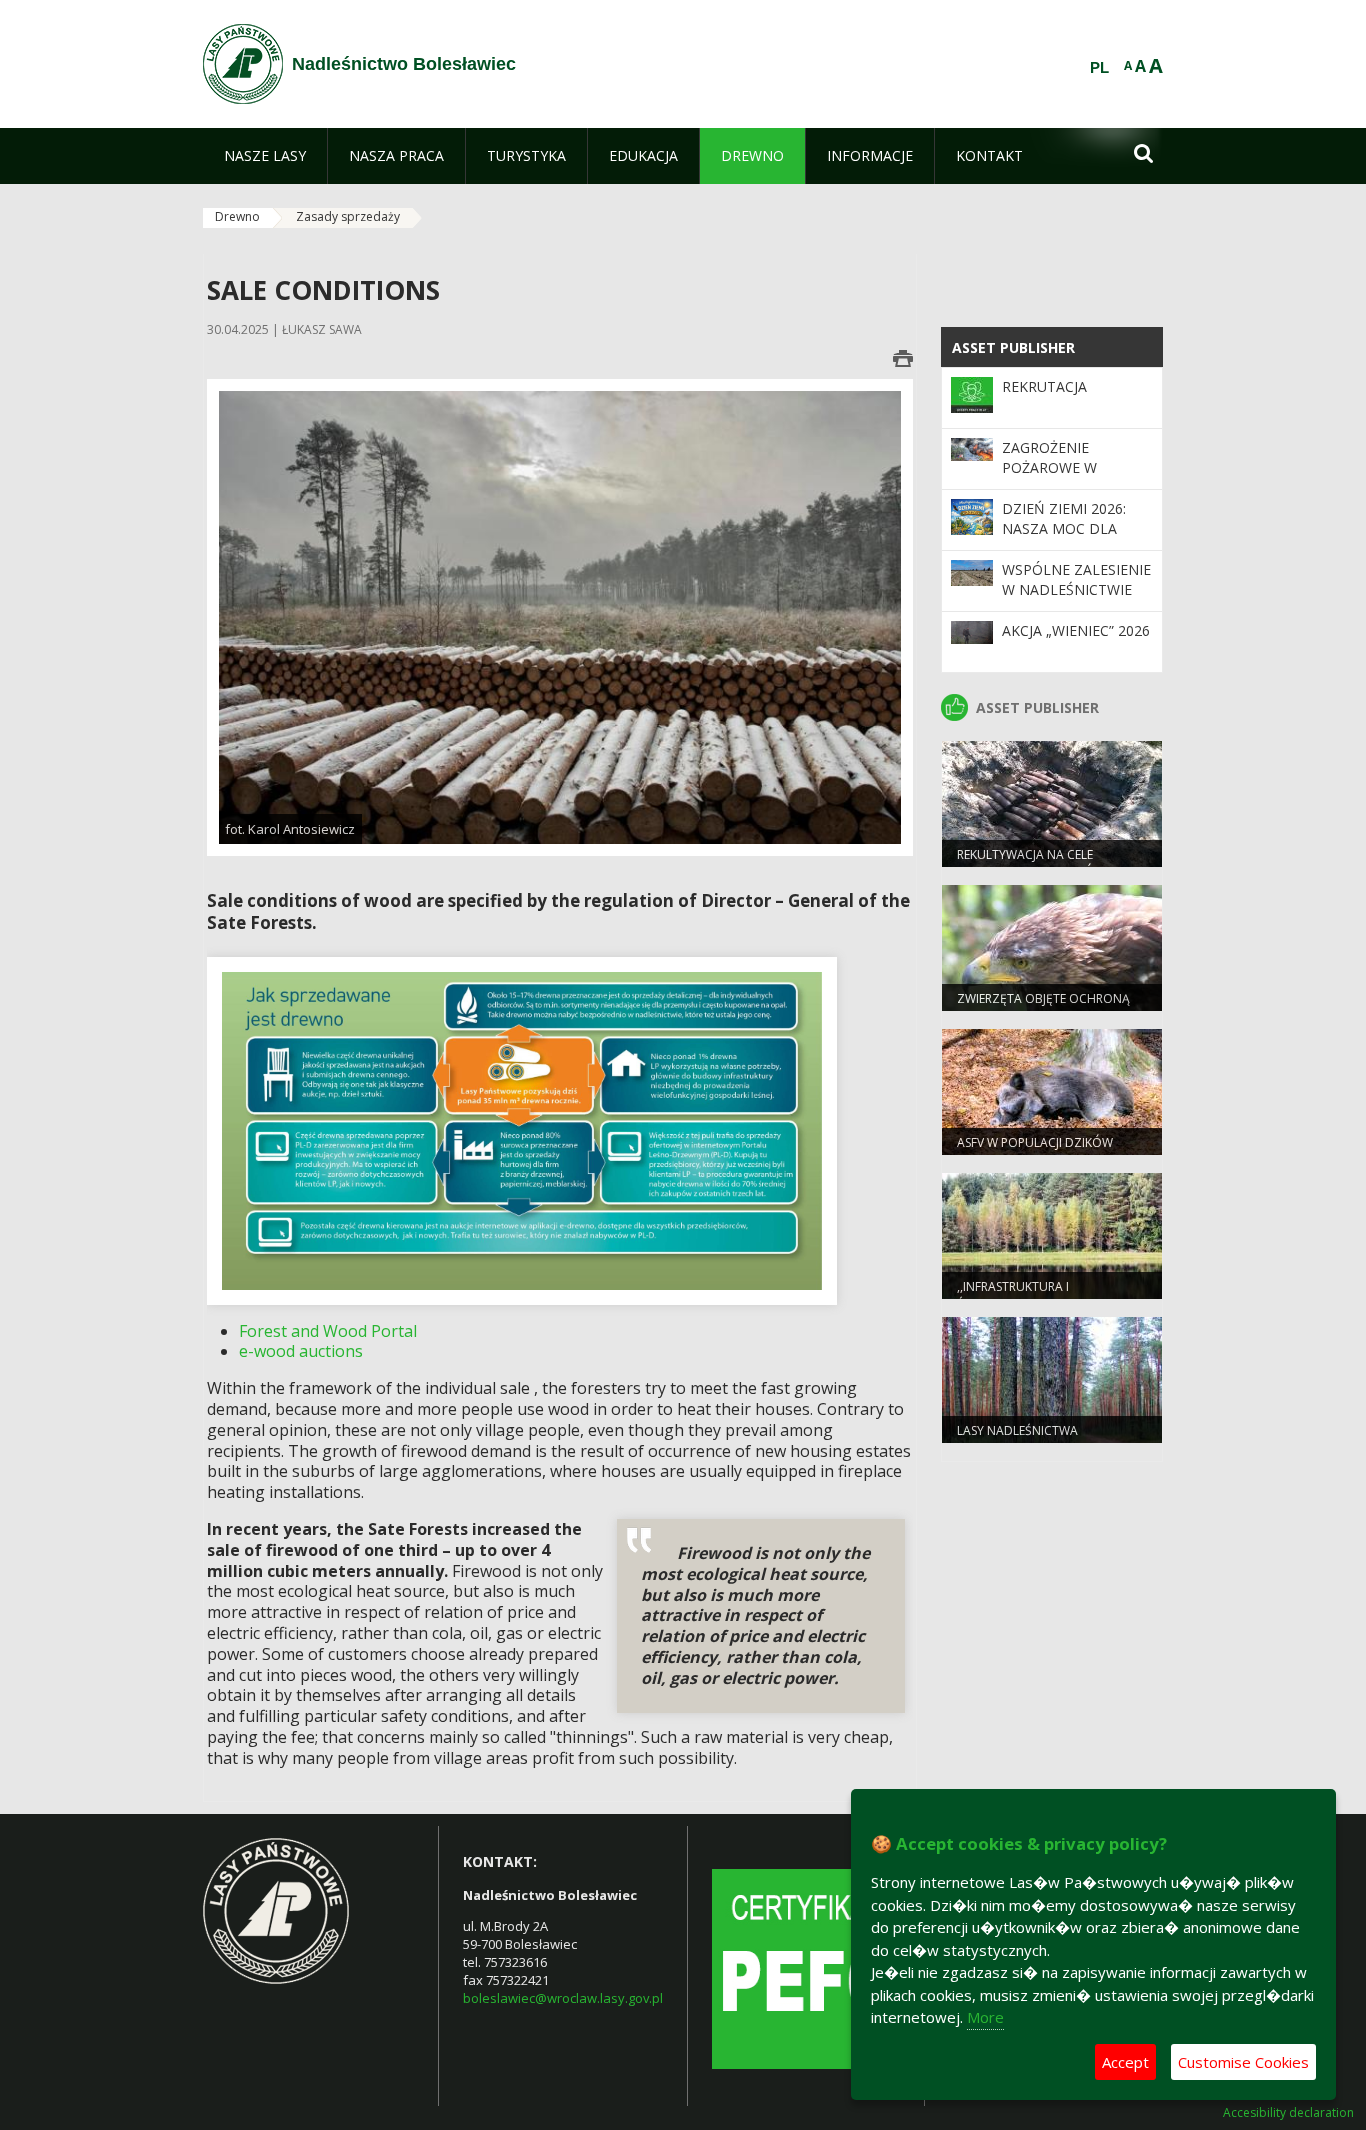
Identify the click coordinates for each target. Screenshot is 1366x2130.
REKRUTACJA (1044, 386)
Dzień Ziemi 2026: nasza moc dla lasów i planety (1064, 529)
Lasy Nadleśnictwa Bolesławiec (1017, 1439)
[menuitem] (265, 156)
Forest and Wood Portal (328, 1331)
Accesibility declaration (1288, 2113)
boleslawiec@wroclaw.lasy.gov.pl (563, 1998)
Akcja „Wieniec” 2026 (1076, 630)
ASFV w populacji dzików (1035, 1142)
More (985, 2017)
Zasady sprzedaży (348, 216)
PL (1099, 68)
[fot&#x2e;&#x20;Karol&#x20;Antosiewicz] (560, 616)
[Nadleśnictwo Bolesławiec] (243, 64)
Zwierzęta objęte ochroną (1043, 998)
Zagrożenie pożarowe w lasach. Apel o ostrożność (1056, 478)
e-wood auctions (301, 1351)
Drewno (237, 216)
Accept (1125, 2062)
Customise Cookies (1243, 2062)
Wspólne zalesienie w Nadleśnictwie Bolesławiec (1076, 590)
